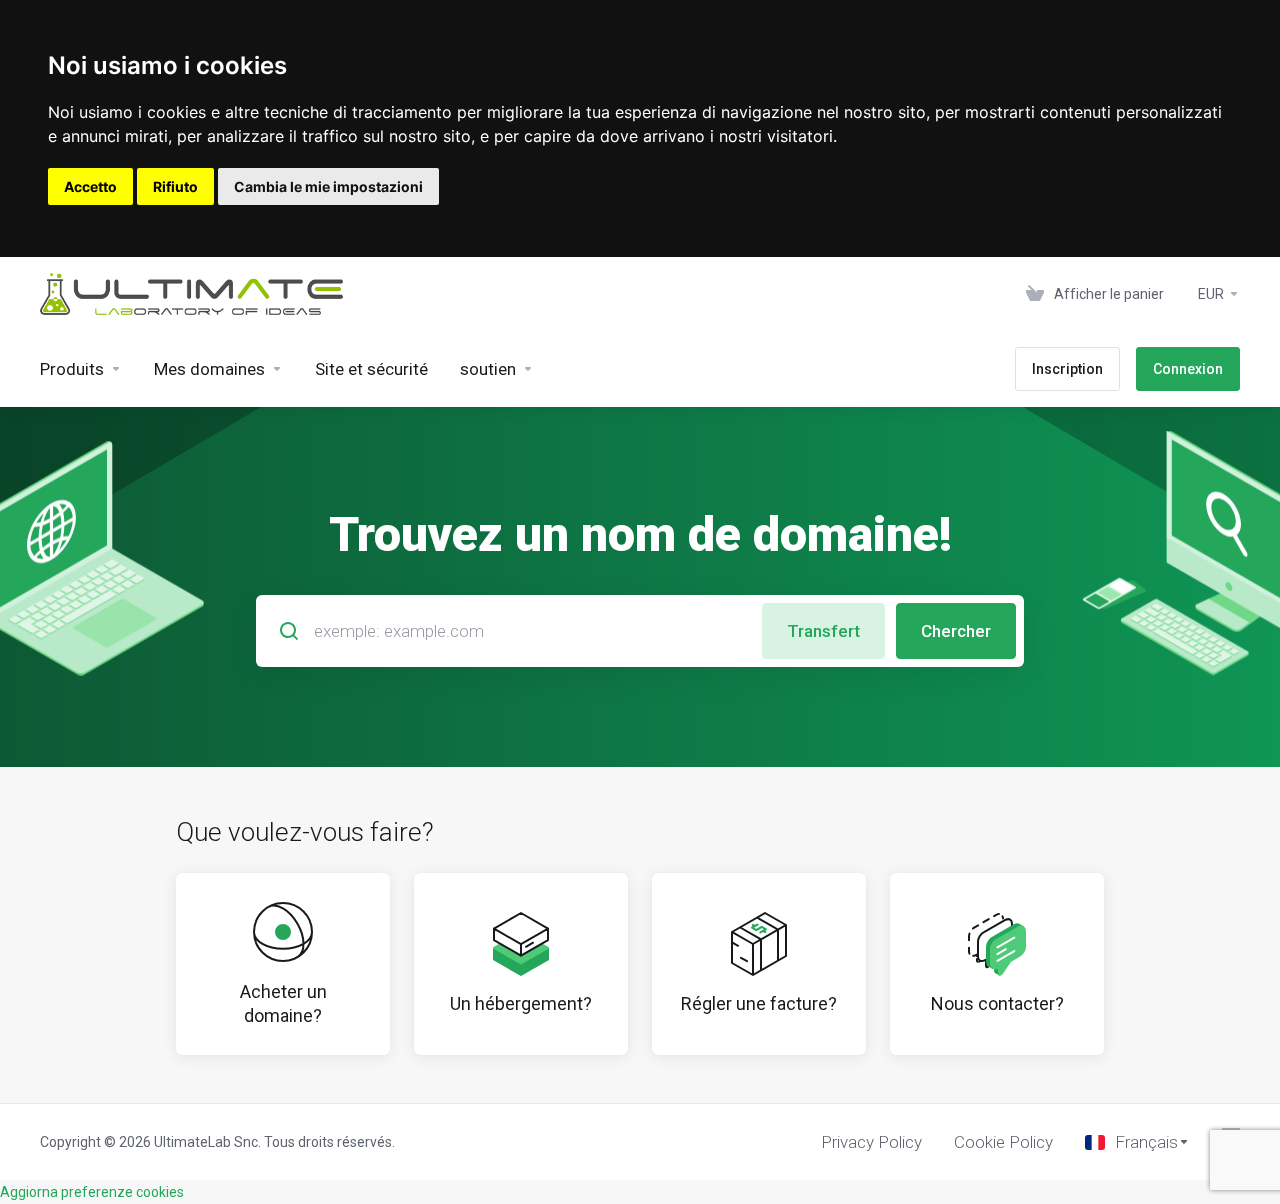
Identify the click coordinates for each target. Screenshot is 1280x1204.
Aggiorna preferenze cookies (92, 1192)
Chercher (956, 631)
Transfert (823, 631)
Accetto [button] (90, 186)
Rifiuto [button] (175, 186)
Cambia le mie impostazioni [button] (328, 186)
